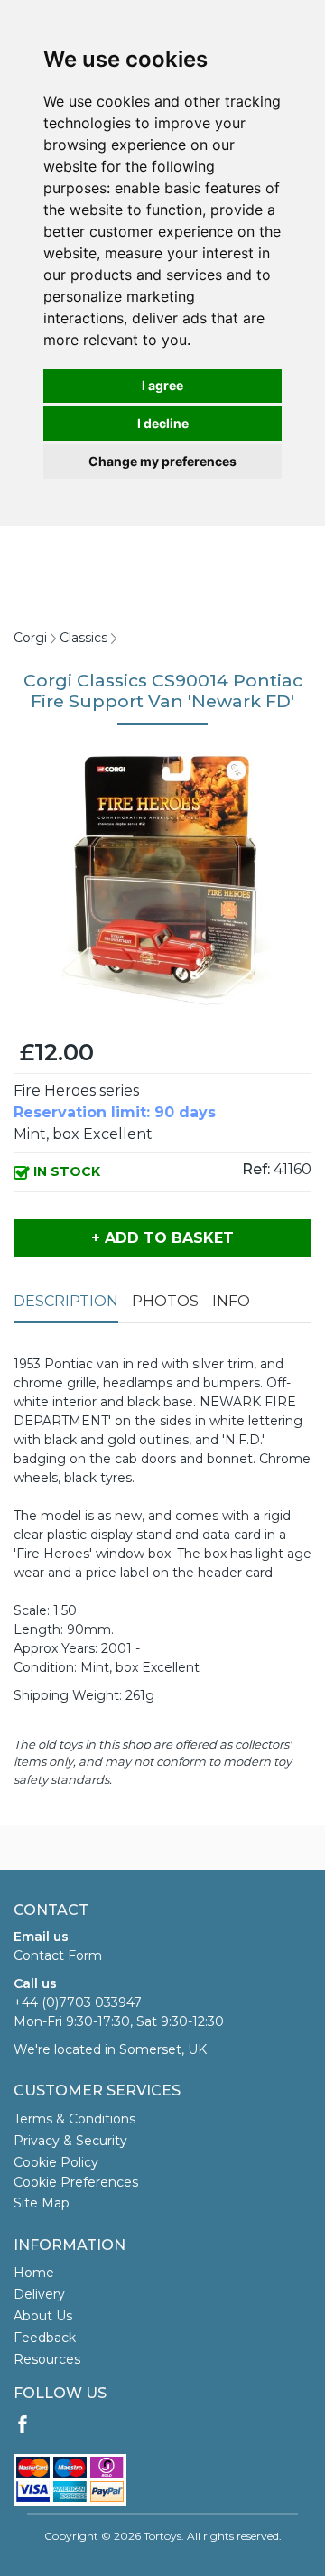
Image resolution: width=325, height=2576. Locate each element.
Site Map (42, 2203)
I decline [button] (163, 423)
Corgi (30, 638)
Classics (84, 638)
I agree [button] (162, 385)
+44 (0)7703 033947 (78, 2002)
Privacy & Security (70, 2141)
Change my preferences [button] (162, 461)
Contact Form (58, 1955)
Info (231, 1301)
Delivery (39, 2294)
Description (66, 1301)
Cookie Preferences (76, 2182)
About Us (43, 2316)
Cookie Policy (56, 2162)
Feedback (45, 2338)
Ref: (256, 1169)
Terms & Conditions (74, 2119)
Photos (165, 1301)
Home (34, 2273)
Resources (47, 2359)
